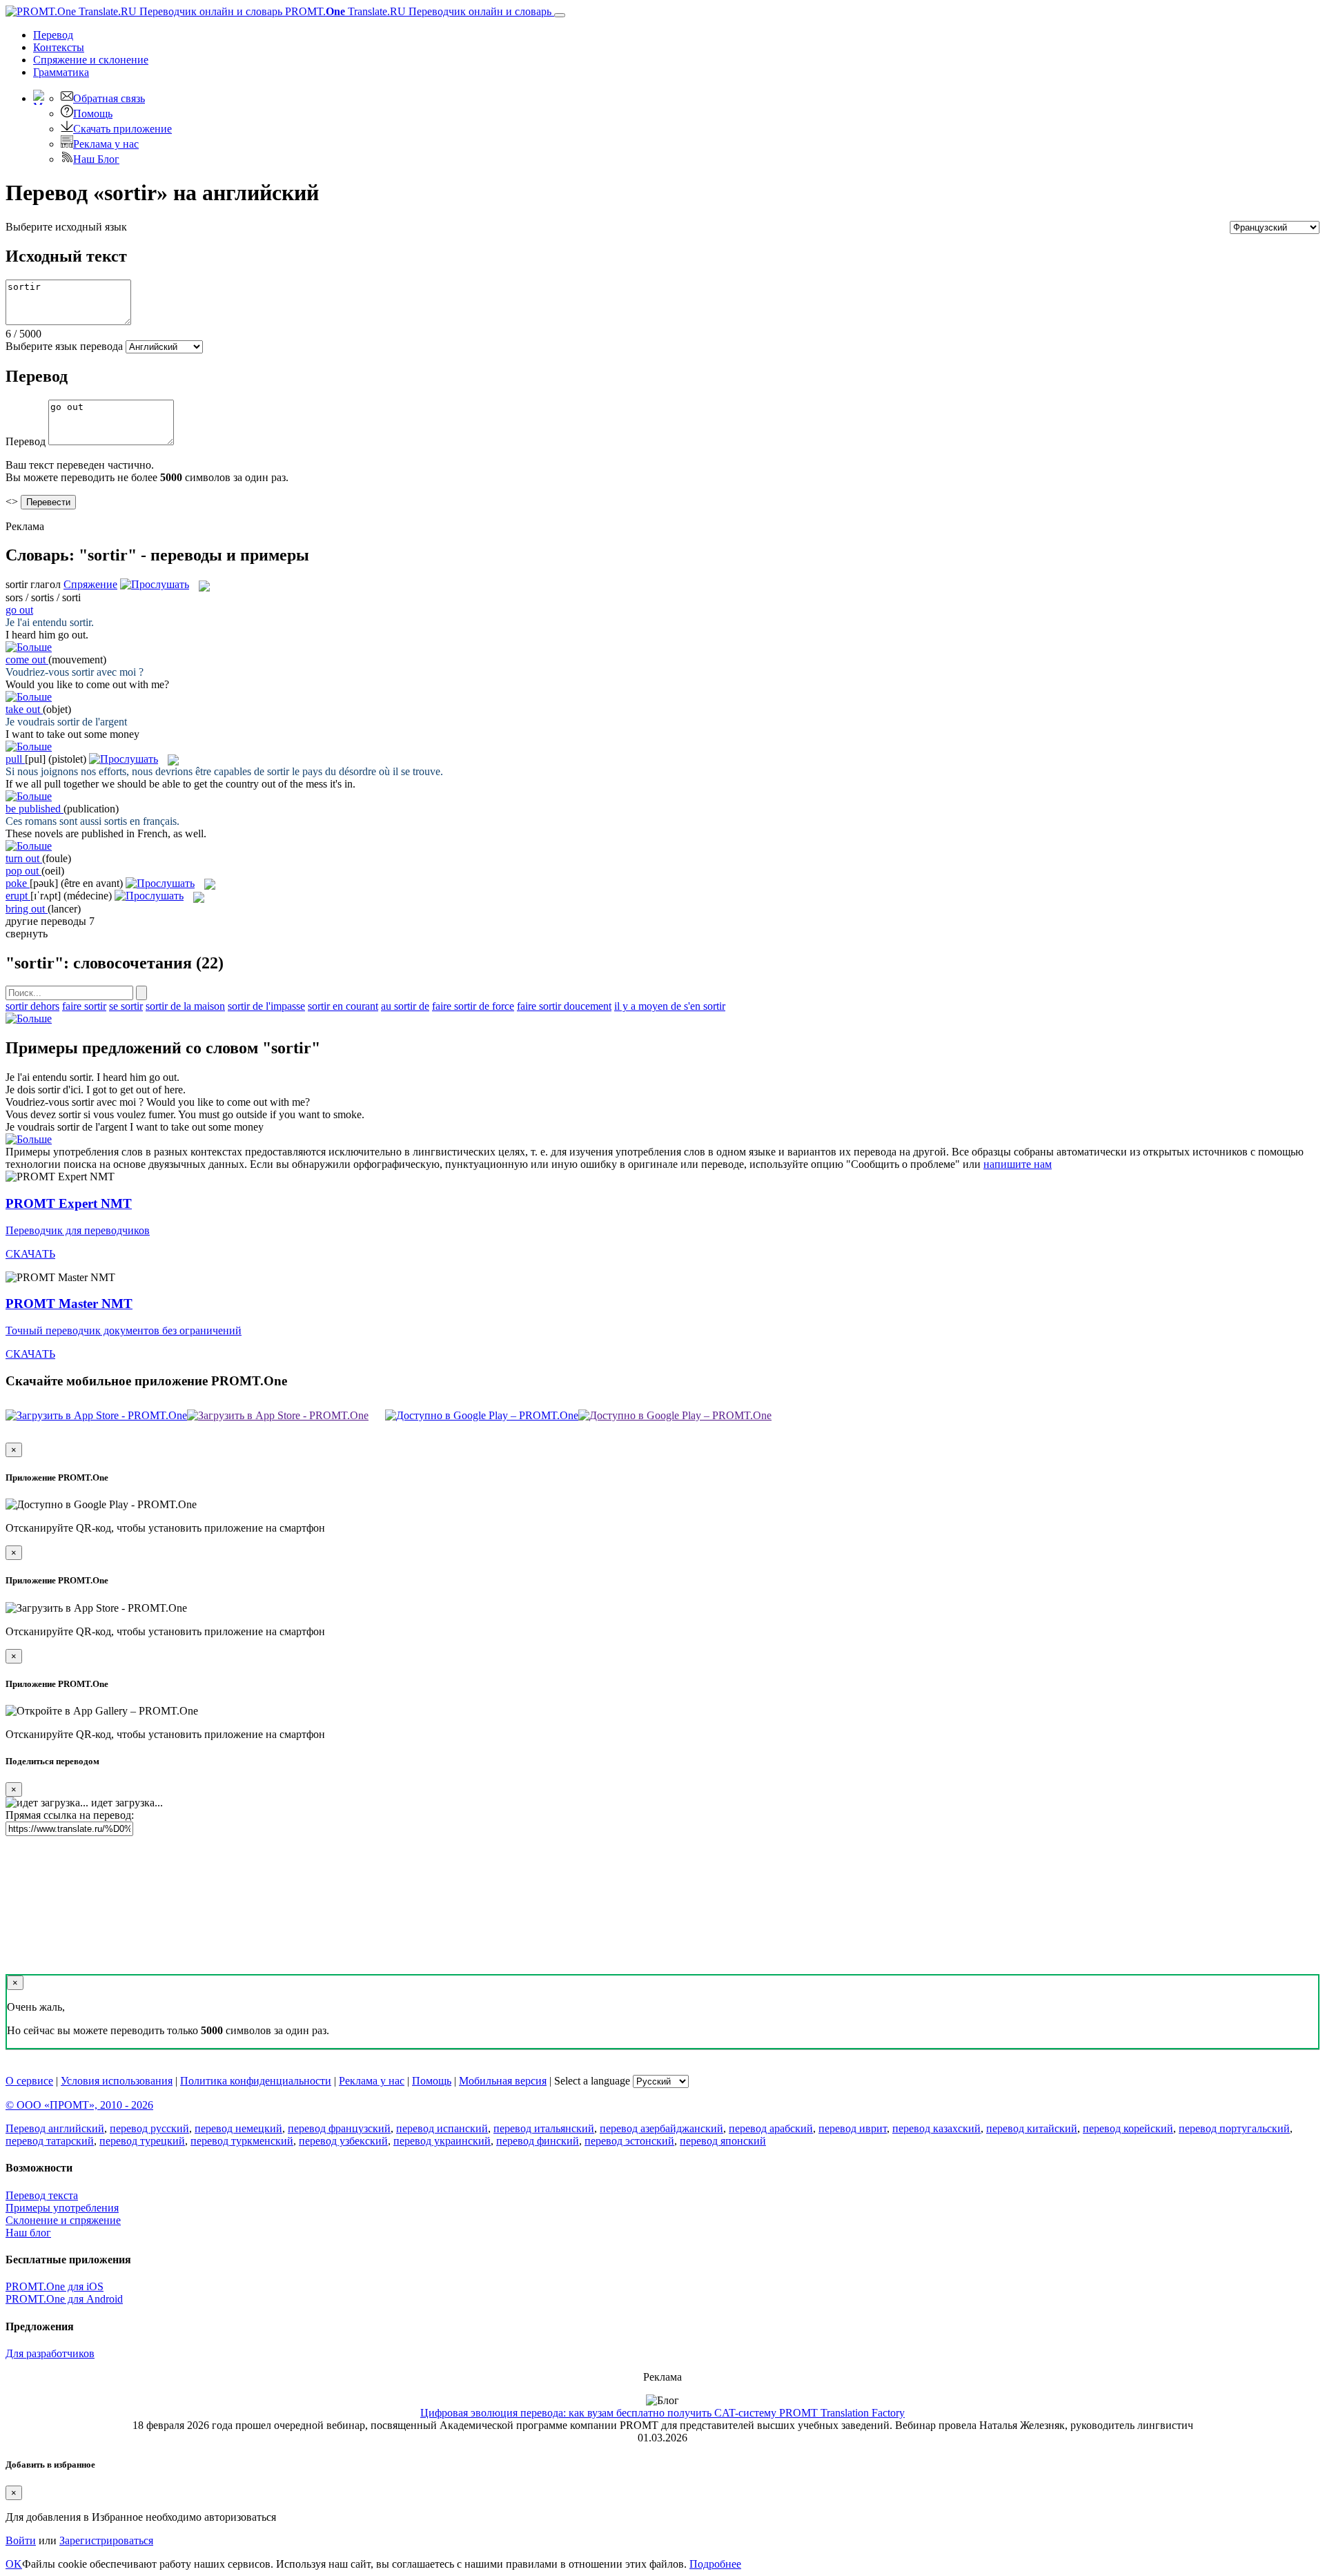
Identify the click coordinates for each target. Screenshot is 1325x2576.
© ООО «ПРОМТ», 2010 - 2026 (79, 2105)
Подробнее (715, 2564)
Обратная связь (109, 98)
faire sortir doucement (564, 1006)
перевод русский (149, 2128)
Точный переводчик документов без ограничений (124, 1330)
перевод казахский (936, 2128)
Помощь (93, 114)
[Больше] (29, 1018)
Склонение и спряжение (63, 2220)
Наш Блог (96, 159)
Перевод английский (55, 2128)
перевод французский (339, 2128)
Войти (21, 2540)
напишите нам (1018, 1164)
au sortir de (405, 1006)
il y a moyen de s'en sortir (670, 1006)
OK (14, 2564)
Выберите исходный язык (66, 227)
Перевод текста (42, 2195)
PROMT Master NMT (69, 1304)
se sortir (126, 1006)
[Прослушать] (155, 584)
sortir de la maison (185, 1006)
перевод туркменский (242, 2141)
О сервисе (29, 2081)
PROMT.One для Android (64, 2299)
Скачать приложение (122, 129)
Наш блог (28, 2233)
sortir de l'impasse (266, 1006)
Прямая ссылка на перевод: (70, 1815)
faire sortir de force (473, 1006)
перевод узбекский (343, 2141)
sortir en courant (343, 1006)
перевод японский (723, 2141)
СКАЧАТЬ (30, 1254)
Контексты (59, 47)
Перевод (53, 35)
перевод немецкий (238, 2128)
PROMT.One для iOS (55, 2286)
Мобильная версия (503, 2081)
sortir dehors (32, 1006)
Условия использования (117, 2081)
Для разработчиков (50, 2353)
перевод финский (538, 2141)
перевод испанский (442, 2128)
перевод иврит (853, 2128)
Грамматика (61, 72)
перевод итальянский (544, 2128)
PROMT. (417, 11)
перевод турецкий (142, 2141)
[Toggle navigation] (560, 15)
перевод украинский (442, 2141)
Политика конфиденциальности (256, 2081)
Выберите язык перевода (64, 346)
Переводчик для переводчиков (78, 1230)
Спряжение (91, 60)
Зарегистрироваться (106, 2540)
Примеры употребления (62, 2208)
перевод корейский (1128, 2128)
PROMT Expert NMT (69, 1203)
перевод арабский (771, 2128)
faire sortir (84, 1006)
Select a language (592, 2081)
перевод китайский (1032, 2128)
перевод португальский (1234, 2128)
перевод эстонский (629, 2141)
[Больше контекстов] (29, 647)
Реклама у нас (106, 144)
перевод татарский (50, 2141)
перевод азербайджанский (661, 2128)
